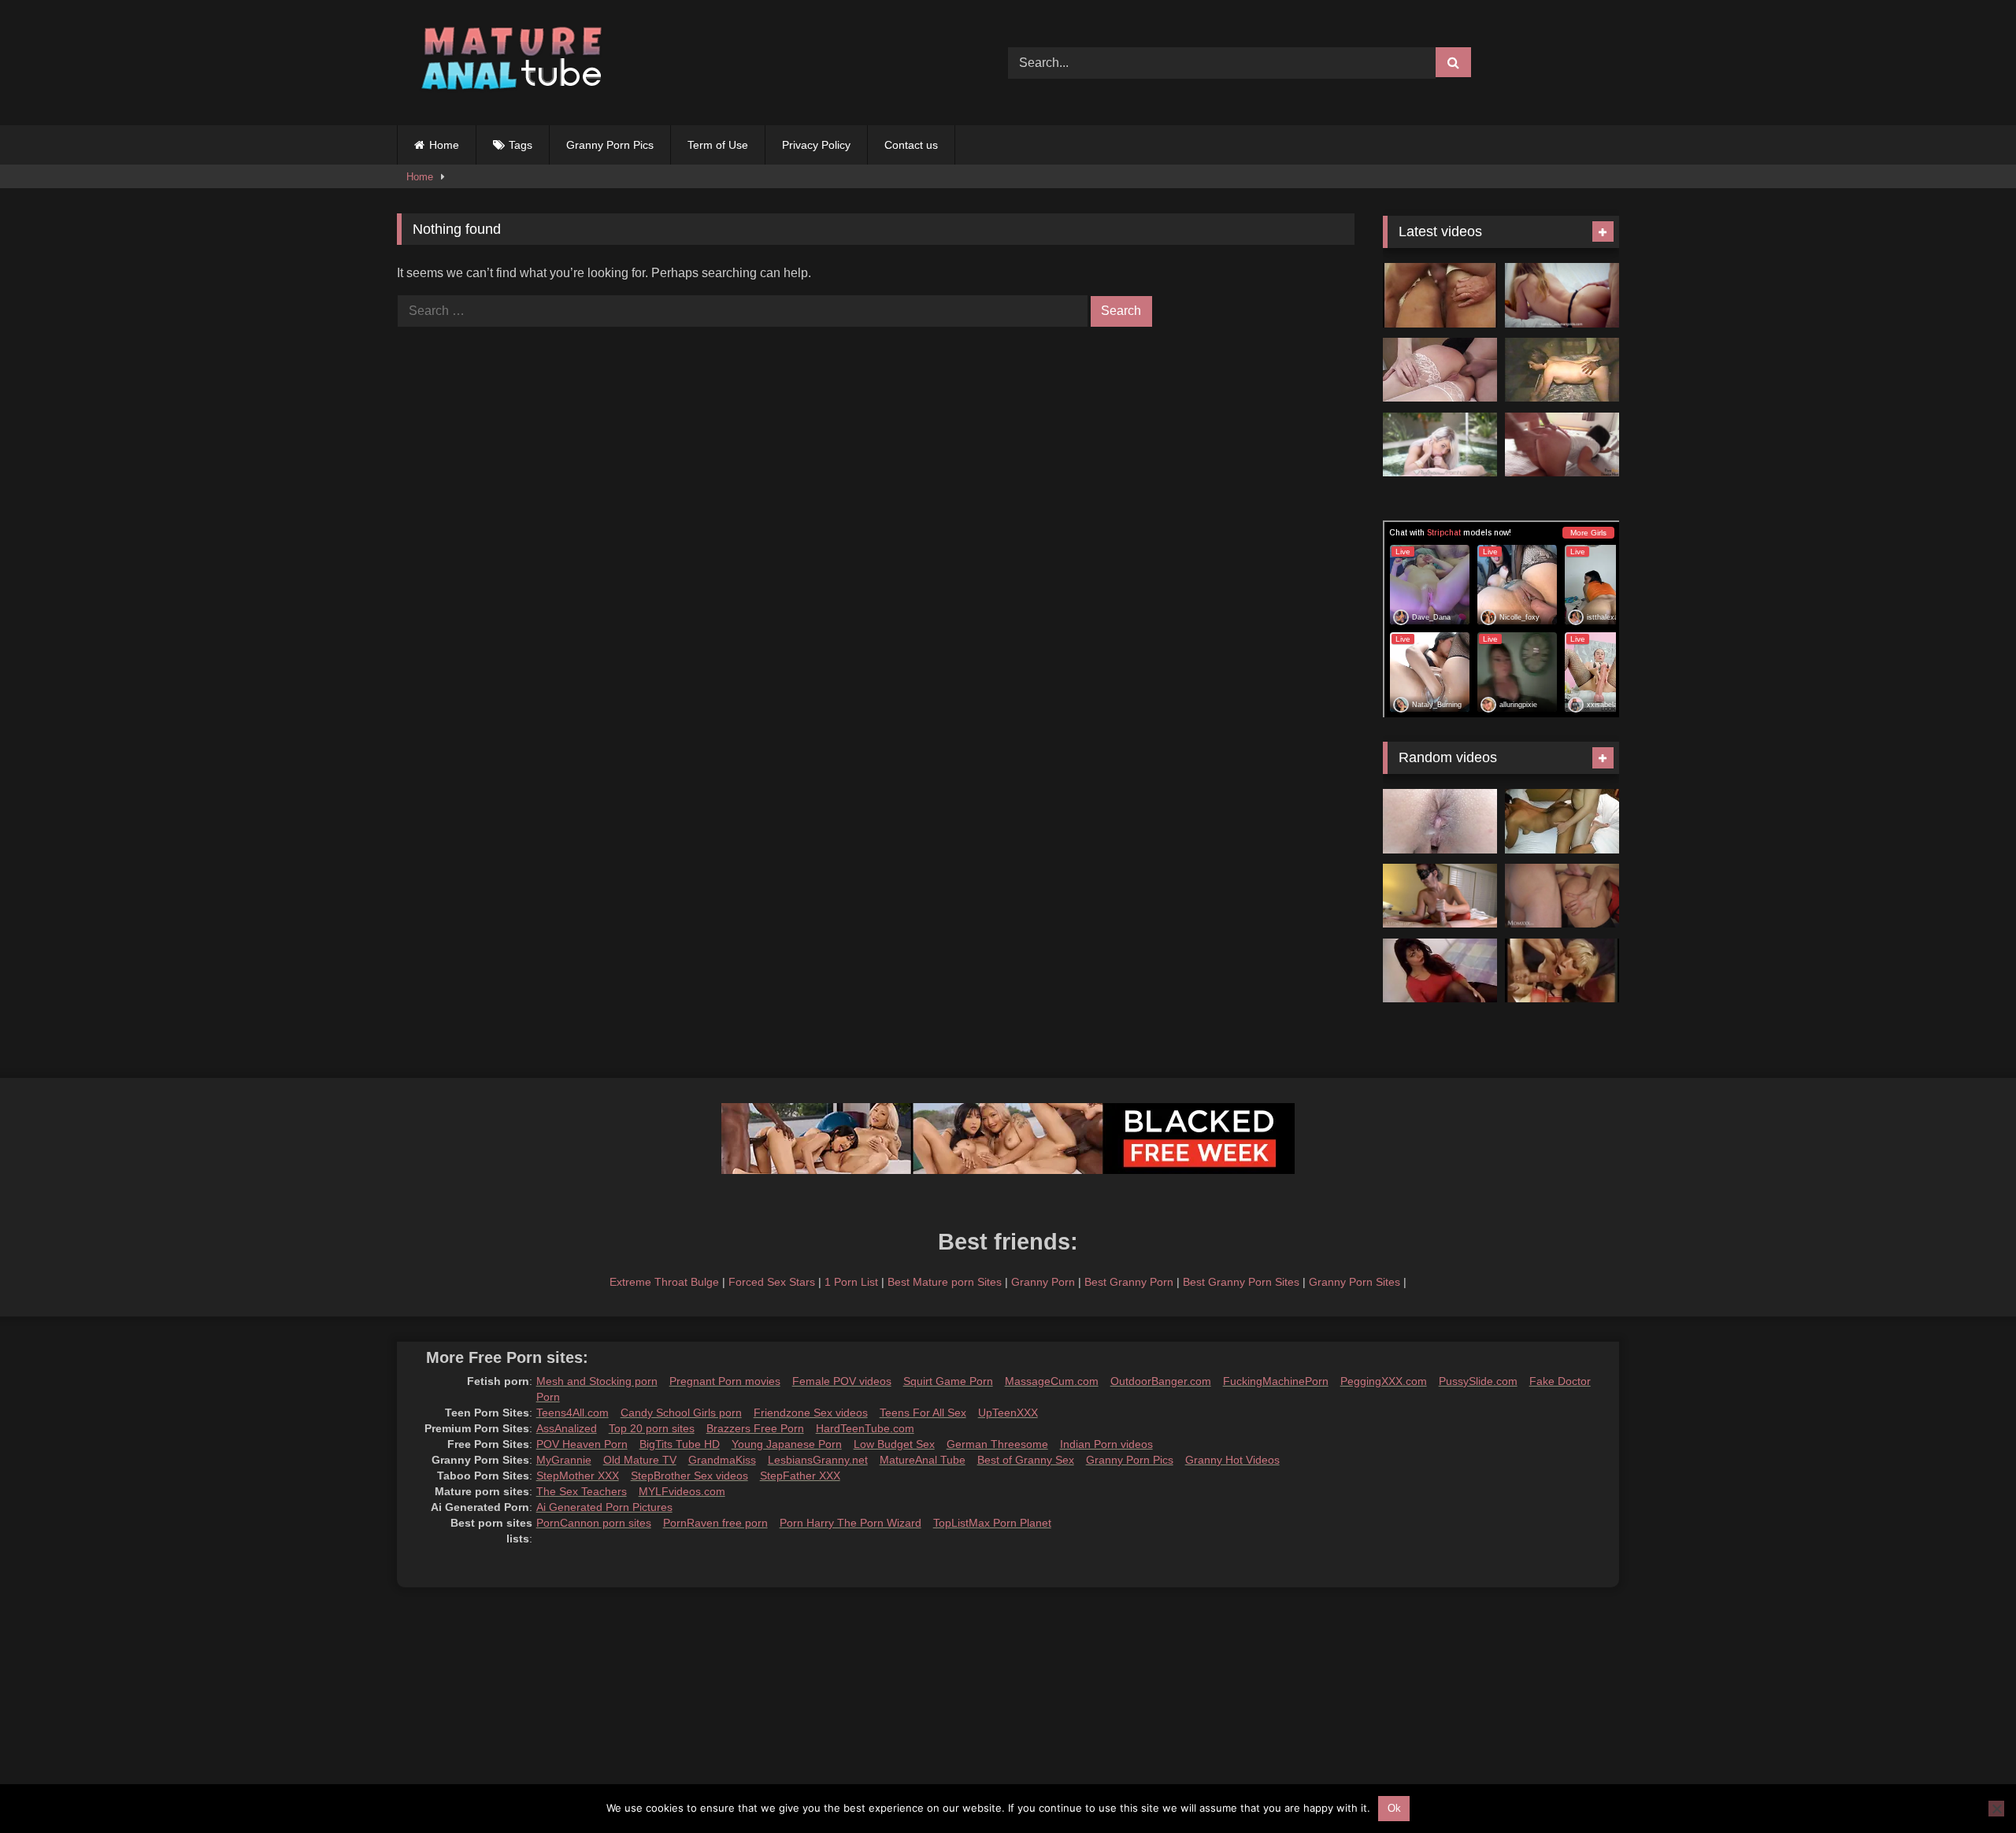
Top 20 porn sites (652, 1428)
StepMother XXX (578, 1476)
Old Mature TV (640, 1460)
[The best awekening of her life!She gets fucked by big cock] (1562, 445)
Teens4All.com (573, 1413)
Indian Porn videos (1106, 1444)
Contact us (911, 145)
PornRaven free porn (715, 1523)
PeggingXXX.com (1384, 1381)
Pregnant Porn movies (725, 1381)
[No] (1996, 1809)
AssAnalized (567, 1428)
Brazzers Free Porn (755, 1428)
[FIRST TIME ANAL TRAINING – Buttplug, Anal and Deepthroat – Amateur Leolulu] (1562, 295)
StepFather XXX (800, 1476)
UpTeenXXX (1008, 1413)
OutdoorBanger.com (1161, 1381)
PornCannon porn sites (594, 1523)
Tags (521, 145)
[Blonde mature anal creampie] (1440, 821)
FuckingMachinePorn (1276, 1381)
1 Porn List (851, 1282)
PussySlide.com (1478, 1381)
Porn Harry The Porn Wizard (850, 1523)
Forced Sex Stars (772, 1282)
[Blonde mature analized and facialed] (1440, 370)
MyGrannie (564, 1460)
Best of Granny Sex (1026, 1460)
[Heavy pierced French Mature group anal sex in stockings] (1562, 971)
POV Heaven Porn (582, 1444)
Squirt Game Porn (948, 1381)
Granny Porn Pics (610, 145)
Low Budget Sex (894, 1444)
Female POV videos (842, 1381)
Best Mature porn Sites (945, 1282)
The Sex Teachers (582, 1491)
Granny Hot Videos (1232, 1460)
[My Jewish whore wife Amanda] (1562, 370)
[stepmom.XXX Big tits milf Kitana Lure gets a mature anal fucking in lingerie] (1562, 896)
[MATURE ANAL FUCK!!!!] (1562, 821)
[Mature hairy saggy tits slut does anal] (1440, 971)
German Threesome (997, 1444)
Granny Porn (1043, 1282)
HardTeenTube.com (865, 1428)
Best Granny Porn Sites (1241, 1282)
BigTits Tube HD (680, 1444)
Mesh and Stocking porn (597, 1381)
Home (444, 145)
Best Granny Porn (1129, 1282)
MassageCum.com (1052, 1381)
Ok (1394, 1808)
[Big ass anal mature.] (1440, 295)
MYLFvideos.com (682, 1491)
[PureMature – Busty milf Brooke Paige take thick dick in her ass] (1440, 445)
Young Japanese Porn (787, 1444)
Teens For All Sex (923, 1413)
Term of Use (718, 145)
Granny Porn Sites (1354, 1282)
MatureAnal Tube (923, 1460)
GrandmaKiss (722, 1460)
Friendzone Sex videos (811, 1413)
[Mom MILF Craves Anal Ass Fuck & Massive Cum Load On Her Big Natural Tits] (1440, 896)
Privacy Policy (816, 145)
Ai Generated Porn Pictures (604, 1507)
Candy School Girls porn (681, 1413)
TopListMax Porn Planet (992, 1523)
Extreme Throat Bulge (664, 1282)
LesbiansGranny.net (818, 1460)
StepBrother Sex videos (689, 1476)
